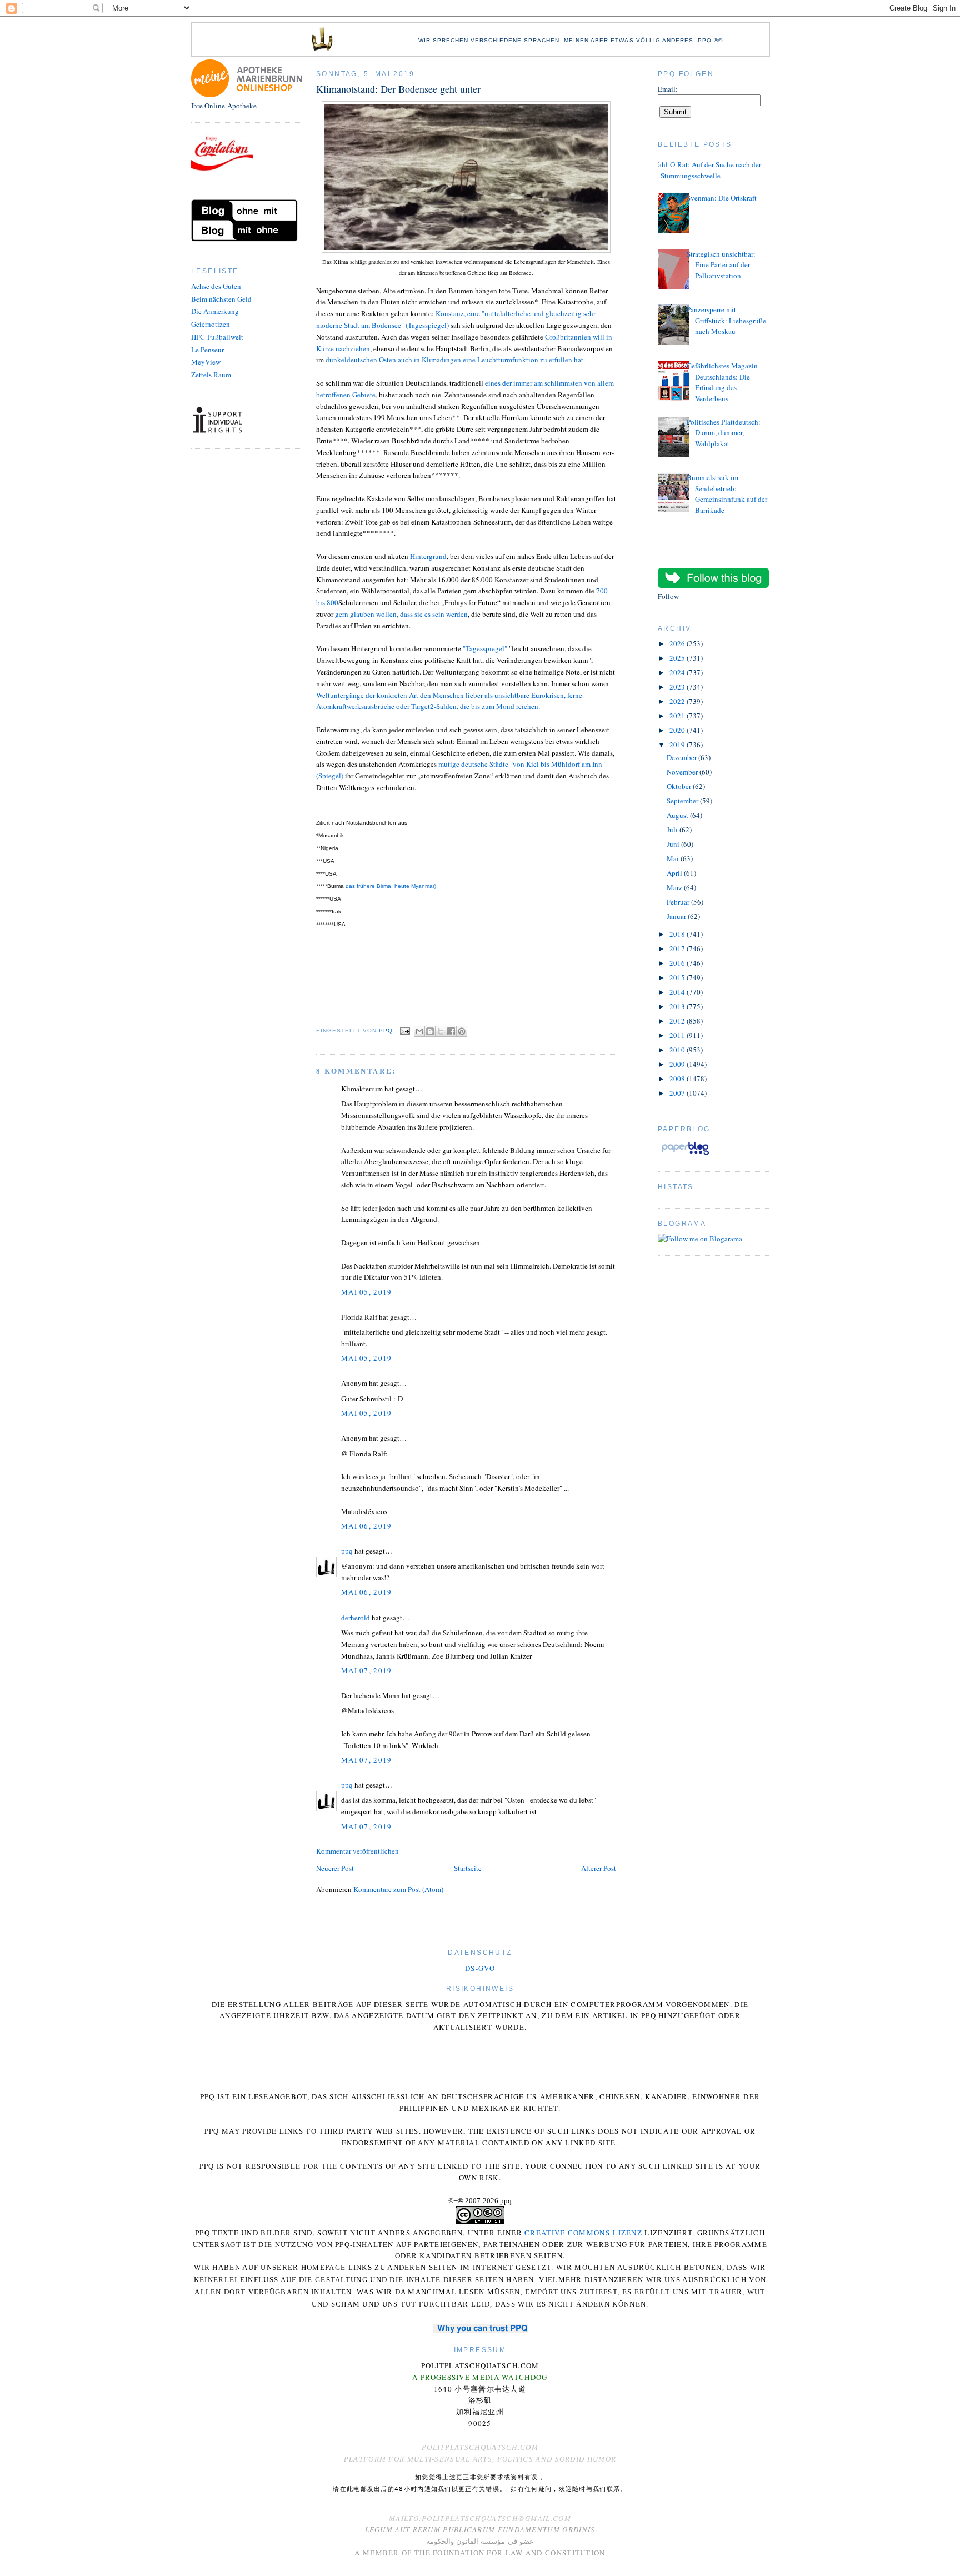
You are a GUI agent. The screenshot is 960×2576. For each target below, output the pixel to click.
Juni (674, 844)
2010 (678, 1050)
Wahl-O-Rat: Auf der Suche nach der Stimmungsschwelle (707, 170)
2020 (678, 730)
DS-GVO (480, 1968)
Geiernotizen (211, 324)
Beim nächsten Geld (221, 299)
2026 (678, 643)
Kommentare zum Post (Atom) (398, 1889)
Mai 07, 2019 (367, 1670)
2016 (678, 963)
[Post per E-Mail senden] (405, 1030)
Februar (679, 902)
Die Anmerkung (215, 311)
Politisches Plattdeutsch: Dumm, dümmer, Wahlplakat (724, 433)
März (675, 887)
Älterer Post (599, 1868)
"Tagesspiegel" (485, 648)
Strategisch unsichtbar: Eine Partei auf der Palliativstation (721, 265)
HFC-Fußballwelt (217, 337)
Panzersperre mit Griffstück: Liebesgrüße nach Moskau (726, 320)
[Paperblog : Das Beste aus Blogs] (685, 1155)
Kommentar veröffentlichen (357, 1851)
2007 (678, 1093)
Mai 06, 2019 (367, 1526)
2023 (678, 687)
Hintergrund (428, 556)
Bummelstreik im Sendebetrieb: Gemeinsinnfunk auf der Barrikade (727, 494)
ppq (347, 1551)
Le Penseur (207, 350)
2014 (678, 992)
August (678, 815)
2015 (678, 977)
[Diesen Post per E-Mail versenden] (419, 1031)
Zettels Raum (211, 375)
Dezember (682, 757)
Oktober (680, 786)
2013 (678, 1006)
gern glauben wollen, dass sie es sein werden (401, 614)
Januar (677, 916)
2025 (678, 658)
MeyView (206, 362)
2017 (678, 948)
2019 (678, 745)
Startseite (468, 1868)
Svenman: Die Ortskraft (722, 198)
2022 (678, 701)
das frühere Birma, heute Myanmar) (391, 886)
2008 (678, 1079)
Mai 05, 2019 (367, 1292)
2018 (678, 934)
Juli (673, 830)
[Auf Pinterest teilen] (462, 1031)
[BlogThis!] (430, 1031)
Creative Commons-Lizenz (583, 2233)
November (683, 772)
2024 (678, 672)
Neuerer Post (335, 1868)
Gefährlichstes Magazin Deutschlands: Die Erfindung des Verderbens (722, 382)
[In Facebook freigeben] (451, 1031)
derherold (356, 1618)
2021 (678, 716)
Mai (674, 858)
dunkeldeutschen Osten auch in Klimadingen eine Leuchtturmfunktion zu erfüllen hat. (455, 360)
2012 (678, 1021)
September (683, 801)
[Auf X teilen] (441, 1031)
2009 (678, 1064)
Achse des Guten (216, 286)
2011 (678, 1035)
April (675, 873)
